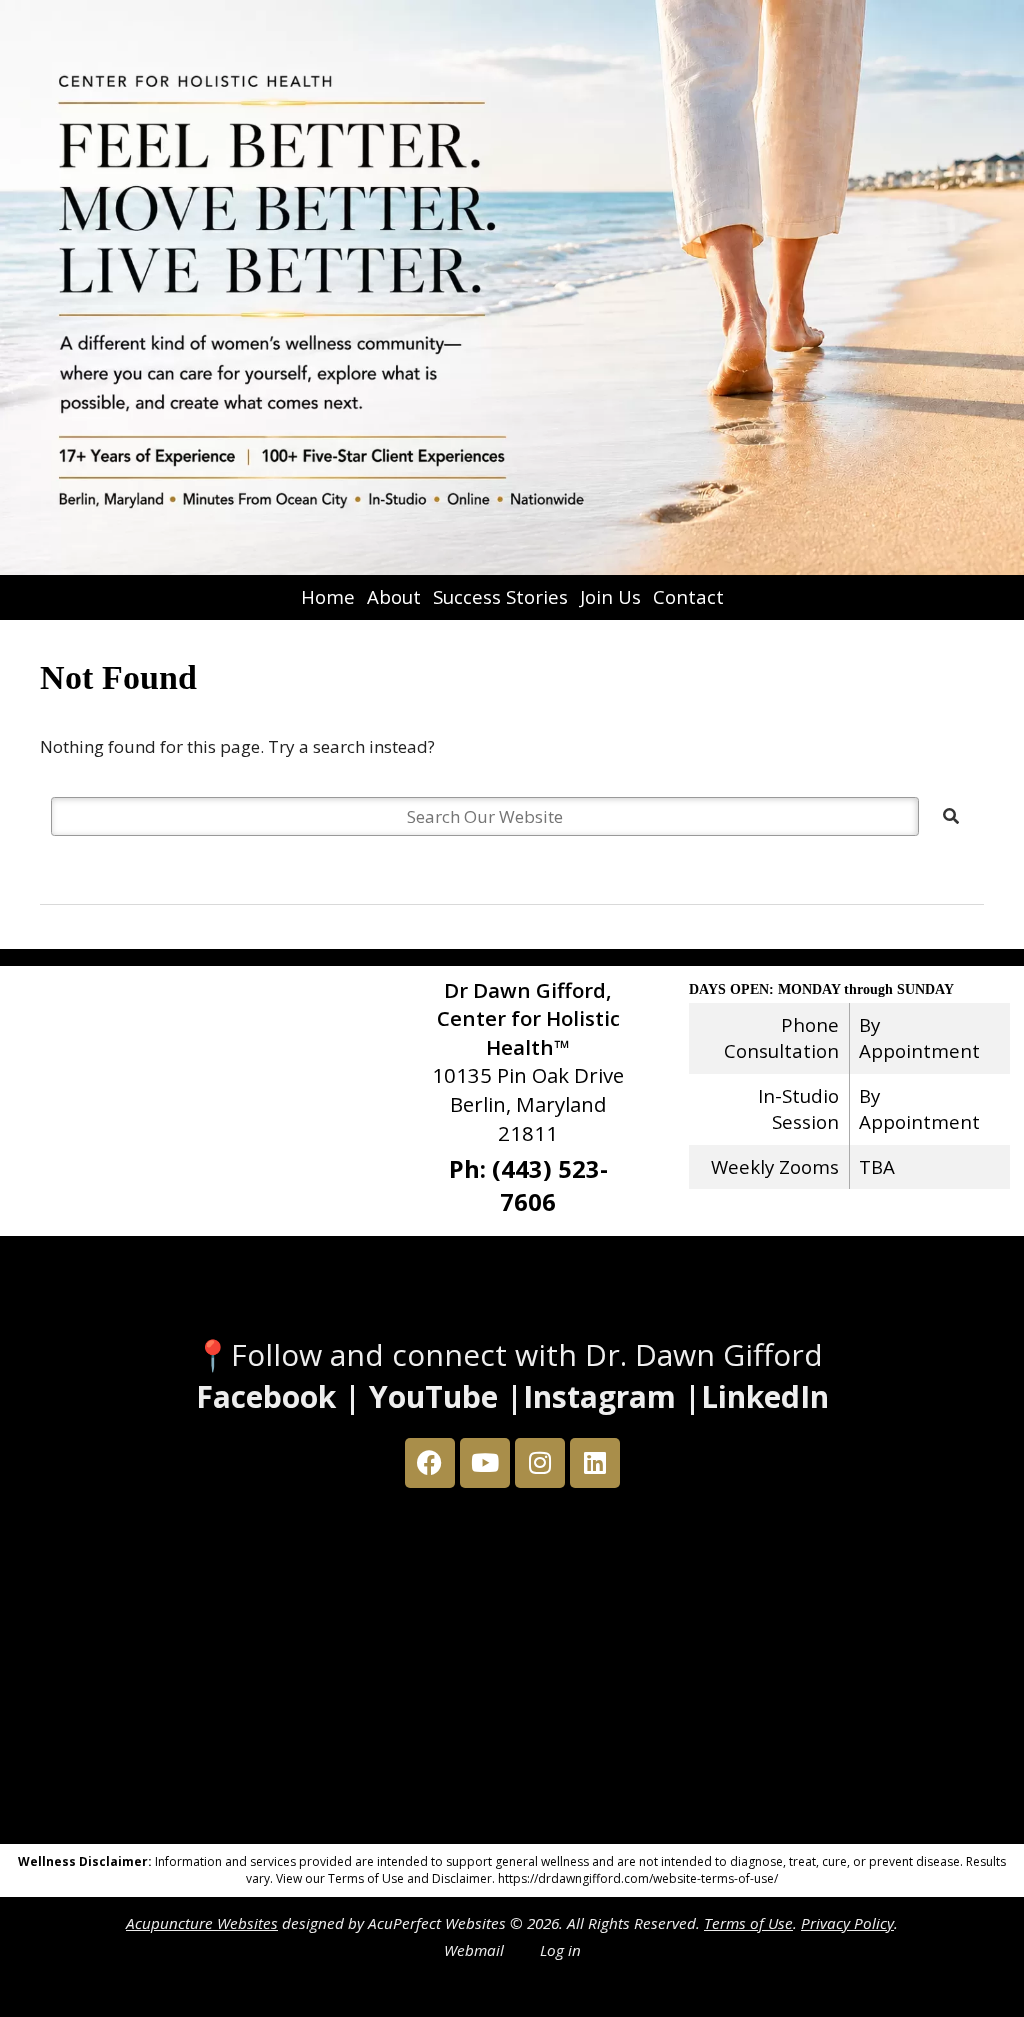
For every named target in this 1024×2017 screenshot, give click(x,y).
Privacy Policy (847, 1923)
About (394, 596)
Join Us (610, 596)
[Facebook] (430, 1463)
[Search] (951, 816)
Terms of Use (748, 1923)
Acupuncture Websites (202, 1923)
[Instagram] (540, 1463)
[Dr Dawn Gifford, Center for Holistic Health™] (512, 287)
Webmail (474, 1950)
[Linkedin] (595, 1463)
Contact (688, 596)
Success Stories (500, 596)
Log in (560, 1950)
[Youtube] (485, 1463)
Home (328, 596)
